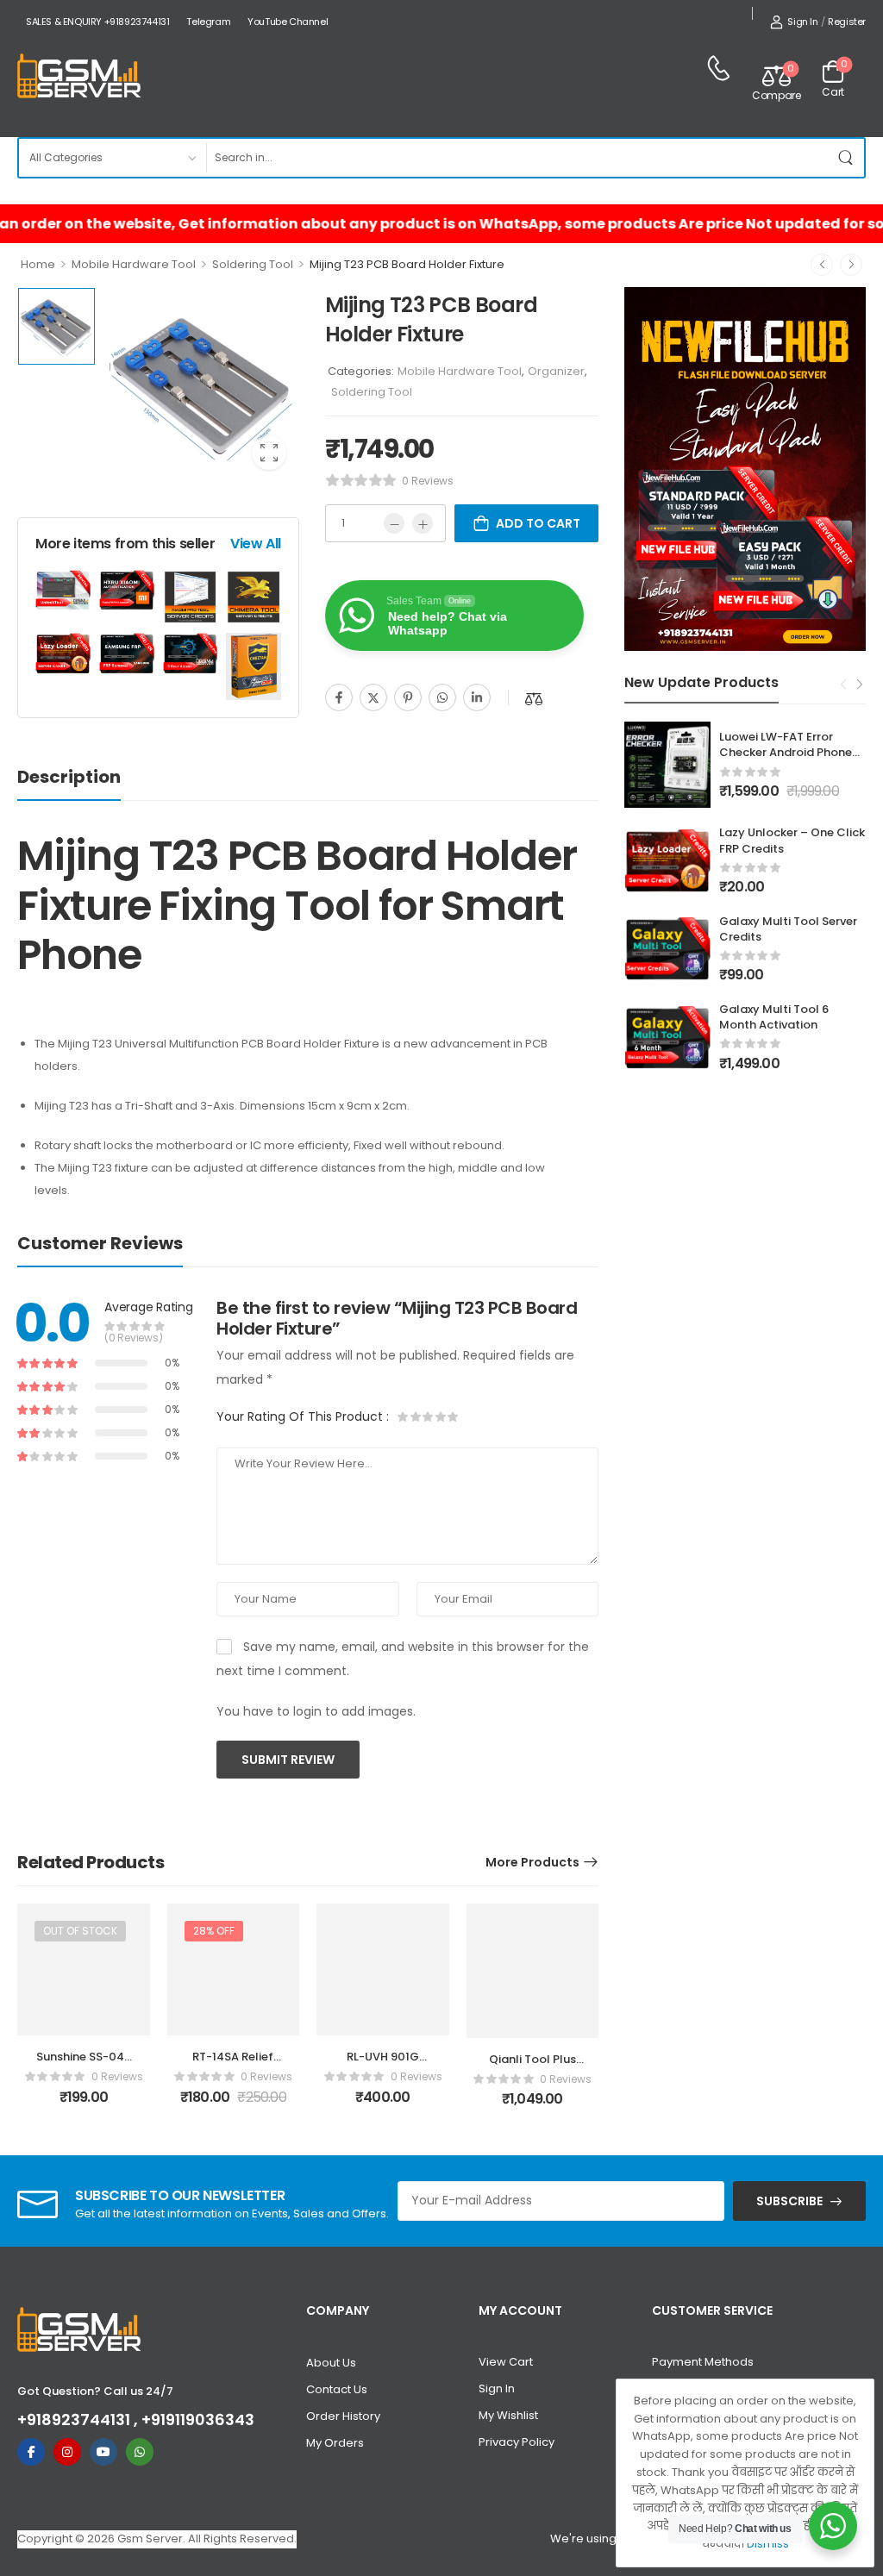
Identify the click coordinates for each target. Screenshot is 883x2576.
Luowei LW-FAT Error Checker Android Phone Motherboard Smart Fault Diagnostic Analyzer (792, 760)
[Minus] (394, 523)
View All (256, 544)
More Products (532, 1862)
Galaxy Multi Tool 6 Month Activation (774, 1017)
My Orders (335, 2443)
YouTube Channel (288, 22)
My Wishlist (508, 2415)
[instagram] (67, 2452)
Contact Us (337, 2389)
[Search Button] (847, 158)
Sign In (497, 2388)
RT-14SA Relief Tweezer (233, 2064)
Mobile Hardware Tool (134, 264)
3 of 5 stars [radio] (428, 1416)
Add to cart (538, 523)
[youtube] (103, 2452)
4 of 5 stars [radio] (440, 1416)
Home (38, 264)
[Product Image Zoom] (269, 453)
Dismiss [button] (768, 2544)
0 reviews (428, 481)
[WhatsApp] (442, 697)
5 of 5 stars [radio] (452, 1416)
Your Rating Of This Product (303, 1416)
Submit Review (288, 1760)
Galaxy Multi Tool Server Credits (788, 929)
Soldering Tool (253, 264)
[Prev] (822, 265)
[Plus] (423, 523)
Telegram (208, 22)
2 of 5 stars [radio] (416, 1416)
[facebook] (31, 2452)
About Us (331, 2363)
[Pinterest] (408, 697)
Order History (343, 2416)
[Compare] (534, 699)
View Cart (506, 2362)
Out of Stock (80, 1931)
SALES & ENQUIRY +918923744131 (97, 22)
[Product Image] (201, 385)
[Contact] (718, 68)
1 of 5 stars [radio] (404, 1416)
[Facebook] (339, 697)
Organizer (556, 371)
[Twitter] (373, 697)
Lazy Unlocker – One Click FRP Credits (792, 840)
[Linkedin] (477, 697)
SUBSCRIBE (789, 2201)
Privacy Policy (517, 2442)
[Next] (851, 265)
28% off (214, 1931)
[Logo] (79, 77)
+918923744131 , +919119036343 (136, 2420)
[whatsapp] (140, 2452)
